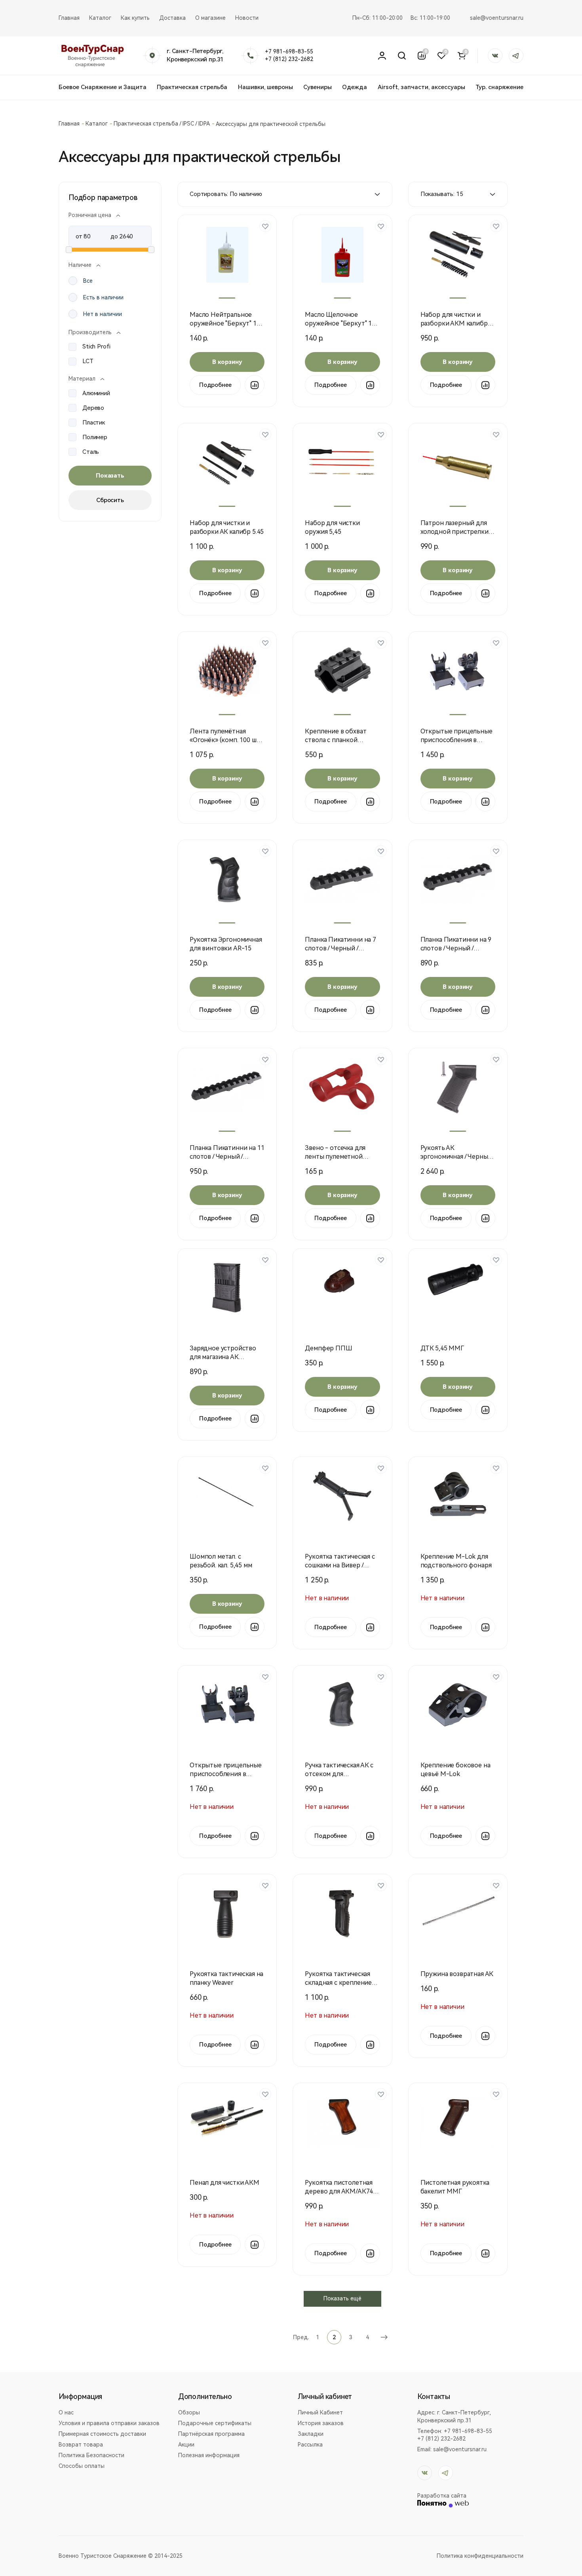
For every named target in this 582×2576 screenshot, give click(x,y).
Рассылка (310, 2445)
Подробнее (215, 385)
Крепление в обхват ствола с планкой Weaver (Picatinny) (336, 740)
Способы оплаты (82, 2466)
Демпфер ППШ (328, 1348)
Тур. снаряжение (499, 87)
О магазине (210, 18)
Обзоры (189, 2412)
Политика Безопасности (91, 2455)
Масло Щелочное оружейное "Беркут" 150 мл (342, 323)
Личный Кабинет (320, 2412)
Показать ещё (342, 2298)
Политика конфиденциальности (480, 2556)
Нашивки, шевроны (265, 87)
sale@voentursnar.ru (497, 18)
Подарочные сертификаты (215, 2423)
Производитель (90, 332)
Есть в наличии (103, 297)
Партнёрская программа (211, 2434)
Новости (247, 18)
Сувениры (318, 87)
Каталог (100, 18)
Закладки (311, 2434)
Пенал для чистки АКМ (224, 2183)
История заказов (321, 2423)
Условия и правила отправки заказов (109, 2423)
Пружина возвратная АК (457, 1974)
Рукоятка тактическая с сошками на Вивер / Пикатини (340, 1565)
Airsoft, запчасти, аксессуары (421, 87)
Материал (82, 379)
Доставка (172, 18)
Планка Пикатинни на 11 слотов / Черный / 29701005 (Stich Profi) (227, 1157)
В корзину (227, 362)
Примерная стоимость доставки (102, 2434)
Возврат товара (81, 2445)
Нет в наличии (103, 314)
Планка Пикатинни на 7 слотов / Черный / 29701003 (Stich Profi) (340, 948)
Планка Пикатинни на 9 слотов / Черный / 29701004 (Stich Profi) (456, 948)
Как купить (135, 18)
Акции (186, 2445)
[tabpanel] (227, 255)
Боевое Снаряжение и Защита (103, 87)
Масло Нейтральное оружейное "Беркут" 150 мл (226, 323)
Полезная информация (209, 2455)
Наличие (80, 265)
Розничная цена (90, 215)
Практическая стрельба (192, 87)
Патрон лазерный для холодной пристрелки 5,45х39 (455, 532)
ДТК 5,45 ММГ (442, 1348)
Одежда (355, 87)
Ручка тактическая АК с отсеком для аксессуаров (339, 1774)
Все (88, 281)
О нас (66, 2412)
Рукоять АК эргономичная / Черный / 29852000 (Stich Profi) (458, 1157)
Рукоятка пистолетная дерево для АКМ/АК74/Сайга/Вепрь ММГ (340, 2191)
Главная (69, 18)
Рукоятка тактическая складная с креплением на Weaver (340, 1983)
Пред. (301, 2337)
